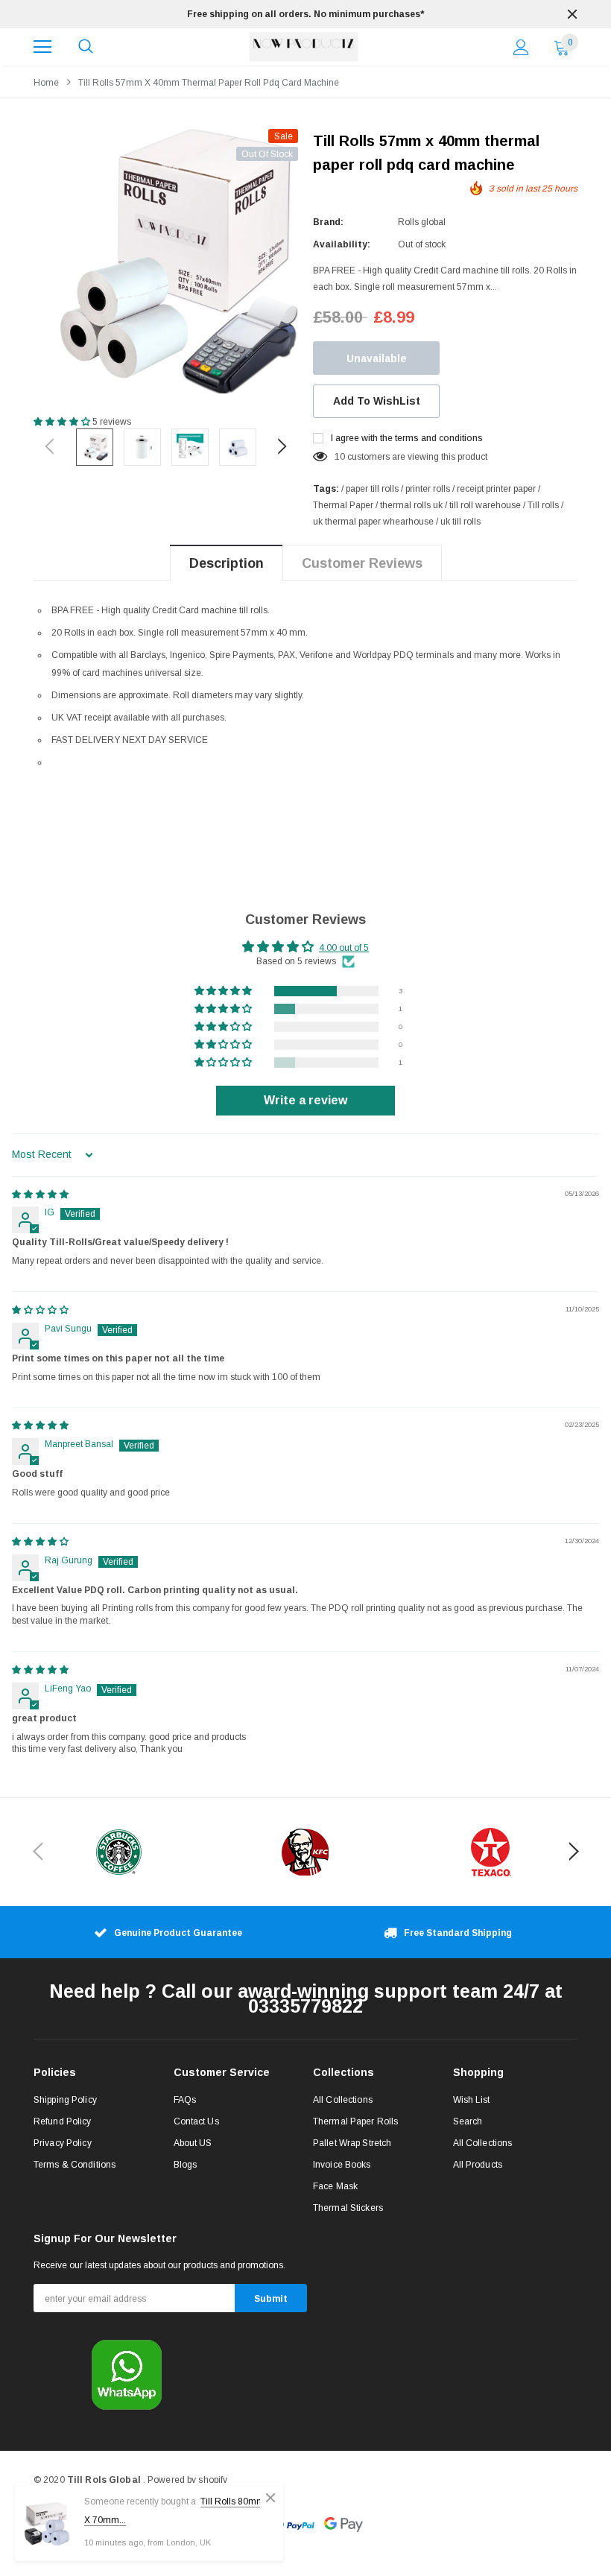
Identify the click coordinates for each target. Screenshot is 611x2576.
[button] (63, 422)
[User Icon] (521, 47)
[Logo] (304, 47)
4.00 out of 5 (344, 948)
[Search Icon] (86, 47)
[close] (572, 14)
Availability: (342, 244)
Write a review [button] (305, 1100)
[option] (305, 14)
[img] (40, 1194)
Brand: (328, 222)
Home (46, 83)
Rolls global (422, 222)
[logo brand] (119, 1852)
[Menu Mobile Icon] (42, 47)
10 (340, 457)
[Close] (270, 2498)
